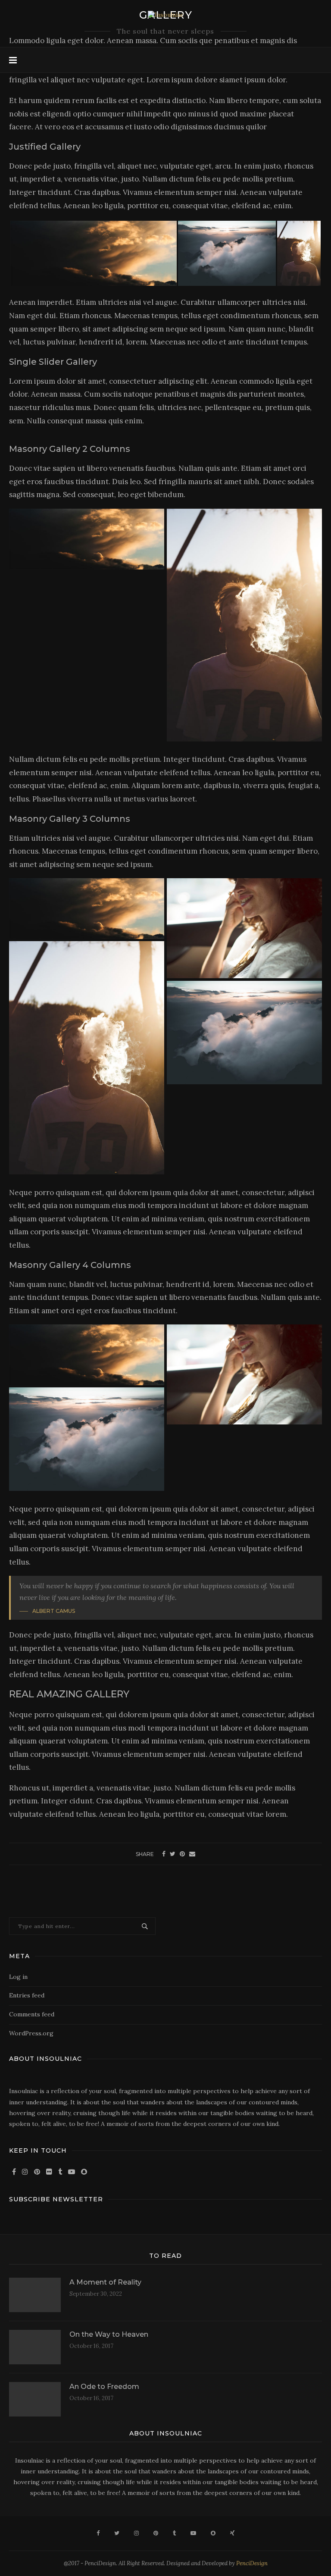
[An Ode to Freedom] (35, 2399)
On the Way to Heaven (109, 2334)
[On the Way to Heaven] (35, 2347)
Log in (18, 1977)
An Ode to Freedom (104, 2387)
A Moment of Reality (105, 2282)
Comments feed (32, 2014)
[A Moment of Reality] (35, 2295)
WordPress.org (31, 2033)
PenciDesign (252, 2563)
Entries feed (27, 1995)
